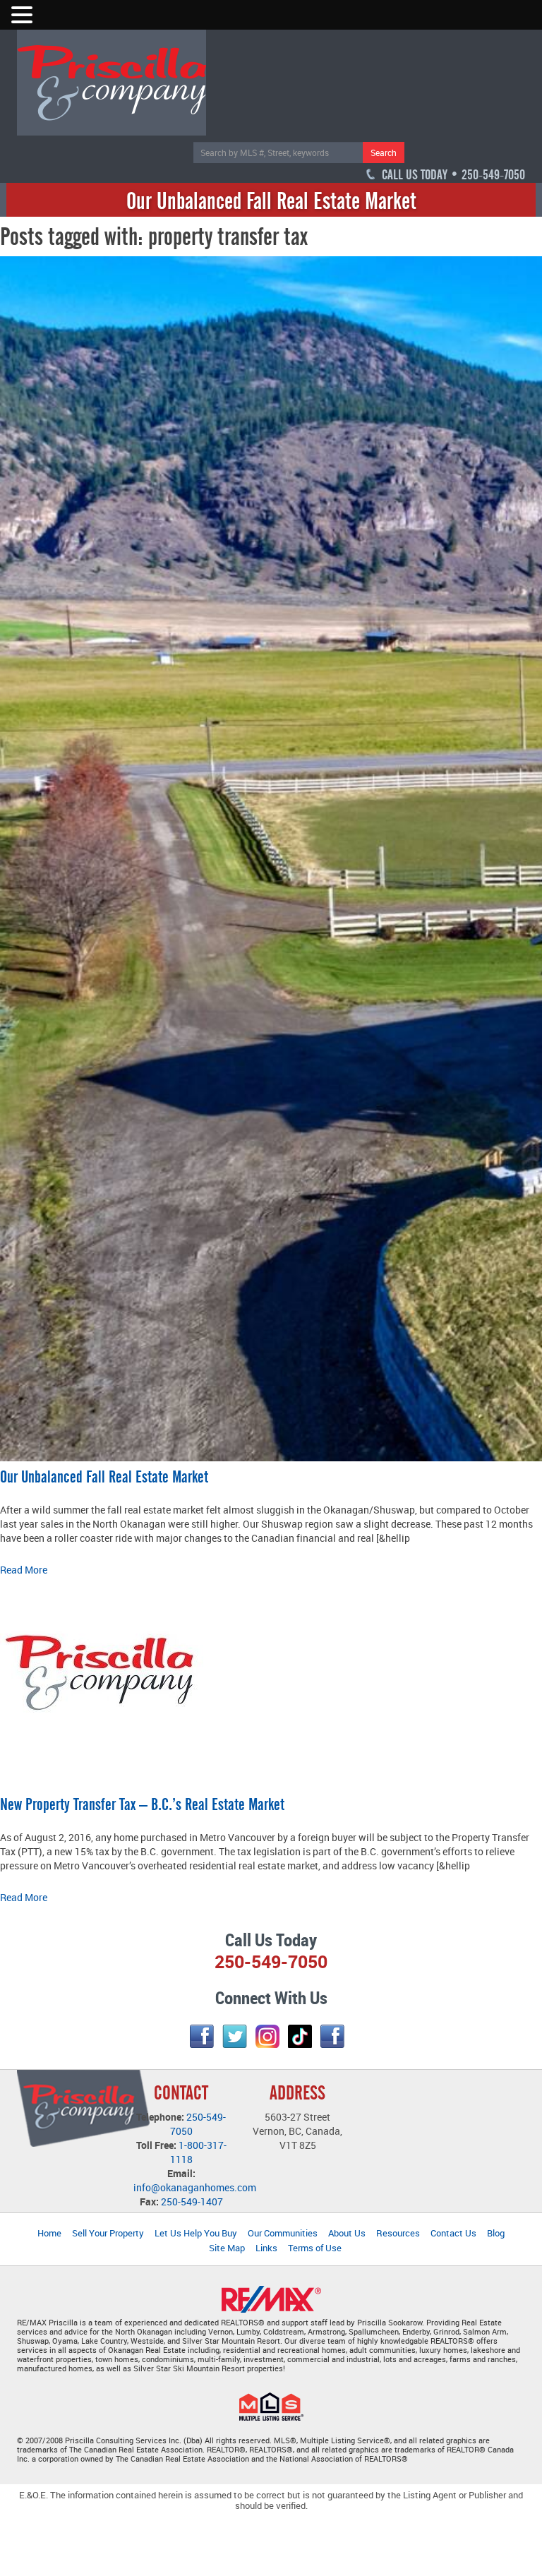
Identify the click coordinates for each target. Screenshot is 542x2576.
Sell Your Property (108, 2233)
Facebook (202, 2036)
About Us (347, 2233)
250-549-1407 (192, 2201)
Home (49, 2233)
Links (266, 2248)
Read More (24, 1570)
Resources (398, 2233)
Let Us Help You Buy (196, 2233)
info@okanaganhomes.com (195, 2187)
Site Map (227, 2248)
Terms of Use (315, 2248)
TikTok (300, 2036)
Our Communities (283, 2233)
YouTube (332, 2036)
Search (384, 152)
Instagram (267, 2036)
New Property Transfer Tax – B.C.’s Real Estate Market (142, 1804)
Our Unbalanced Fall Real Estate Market (104, 1477)
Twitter (235, 2036)
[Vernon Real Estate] (112, 82)
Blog (496, 2233)
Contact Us (453, 2233)
